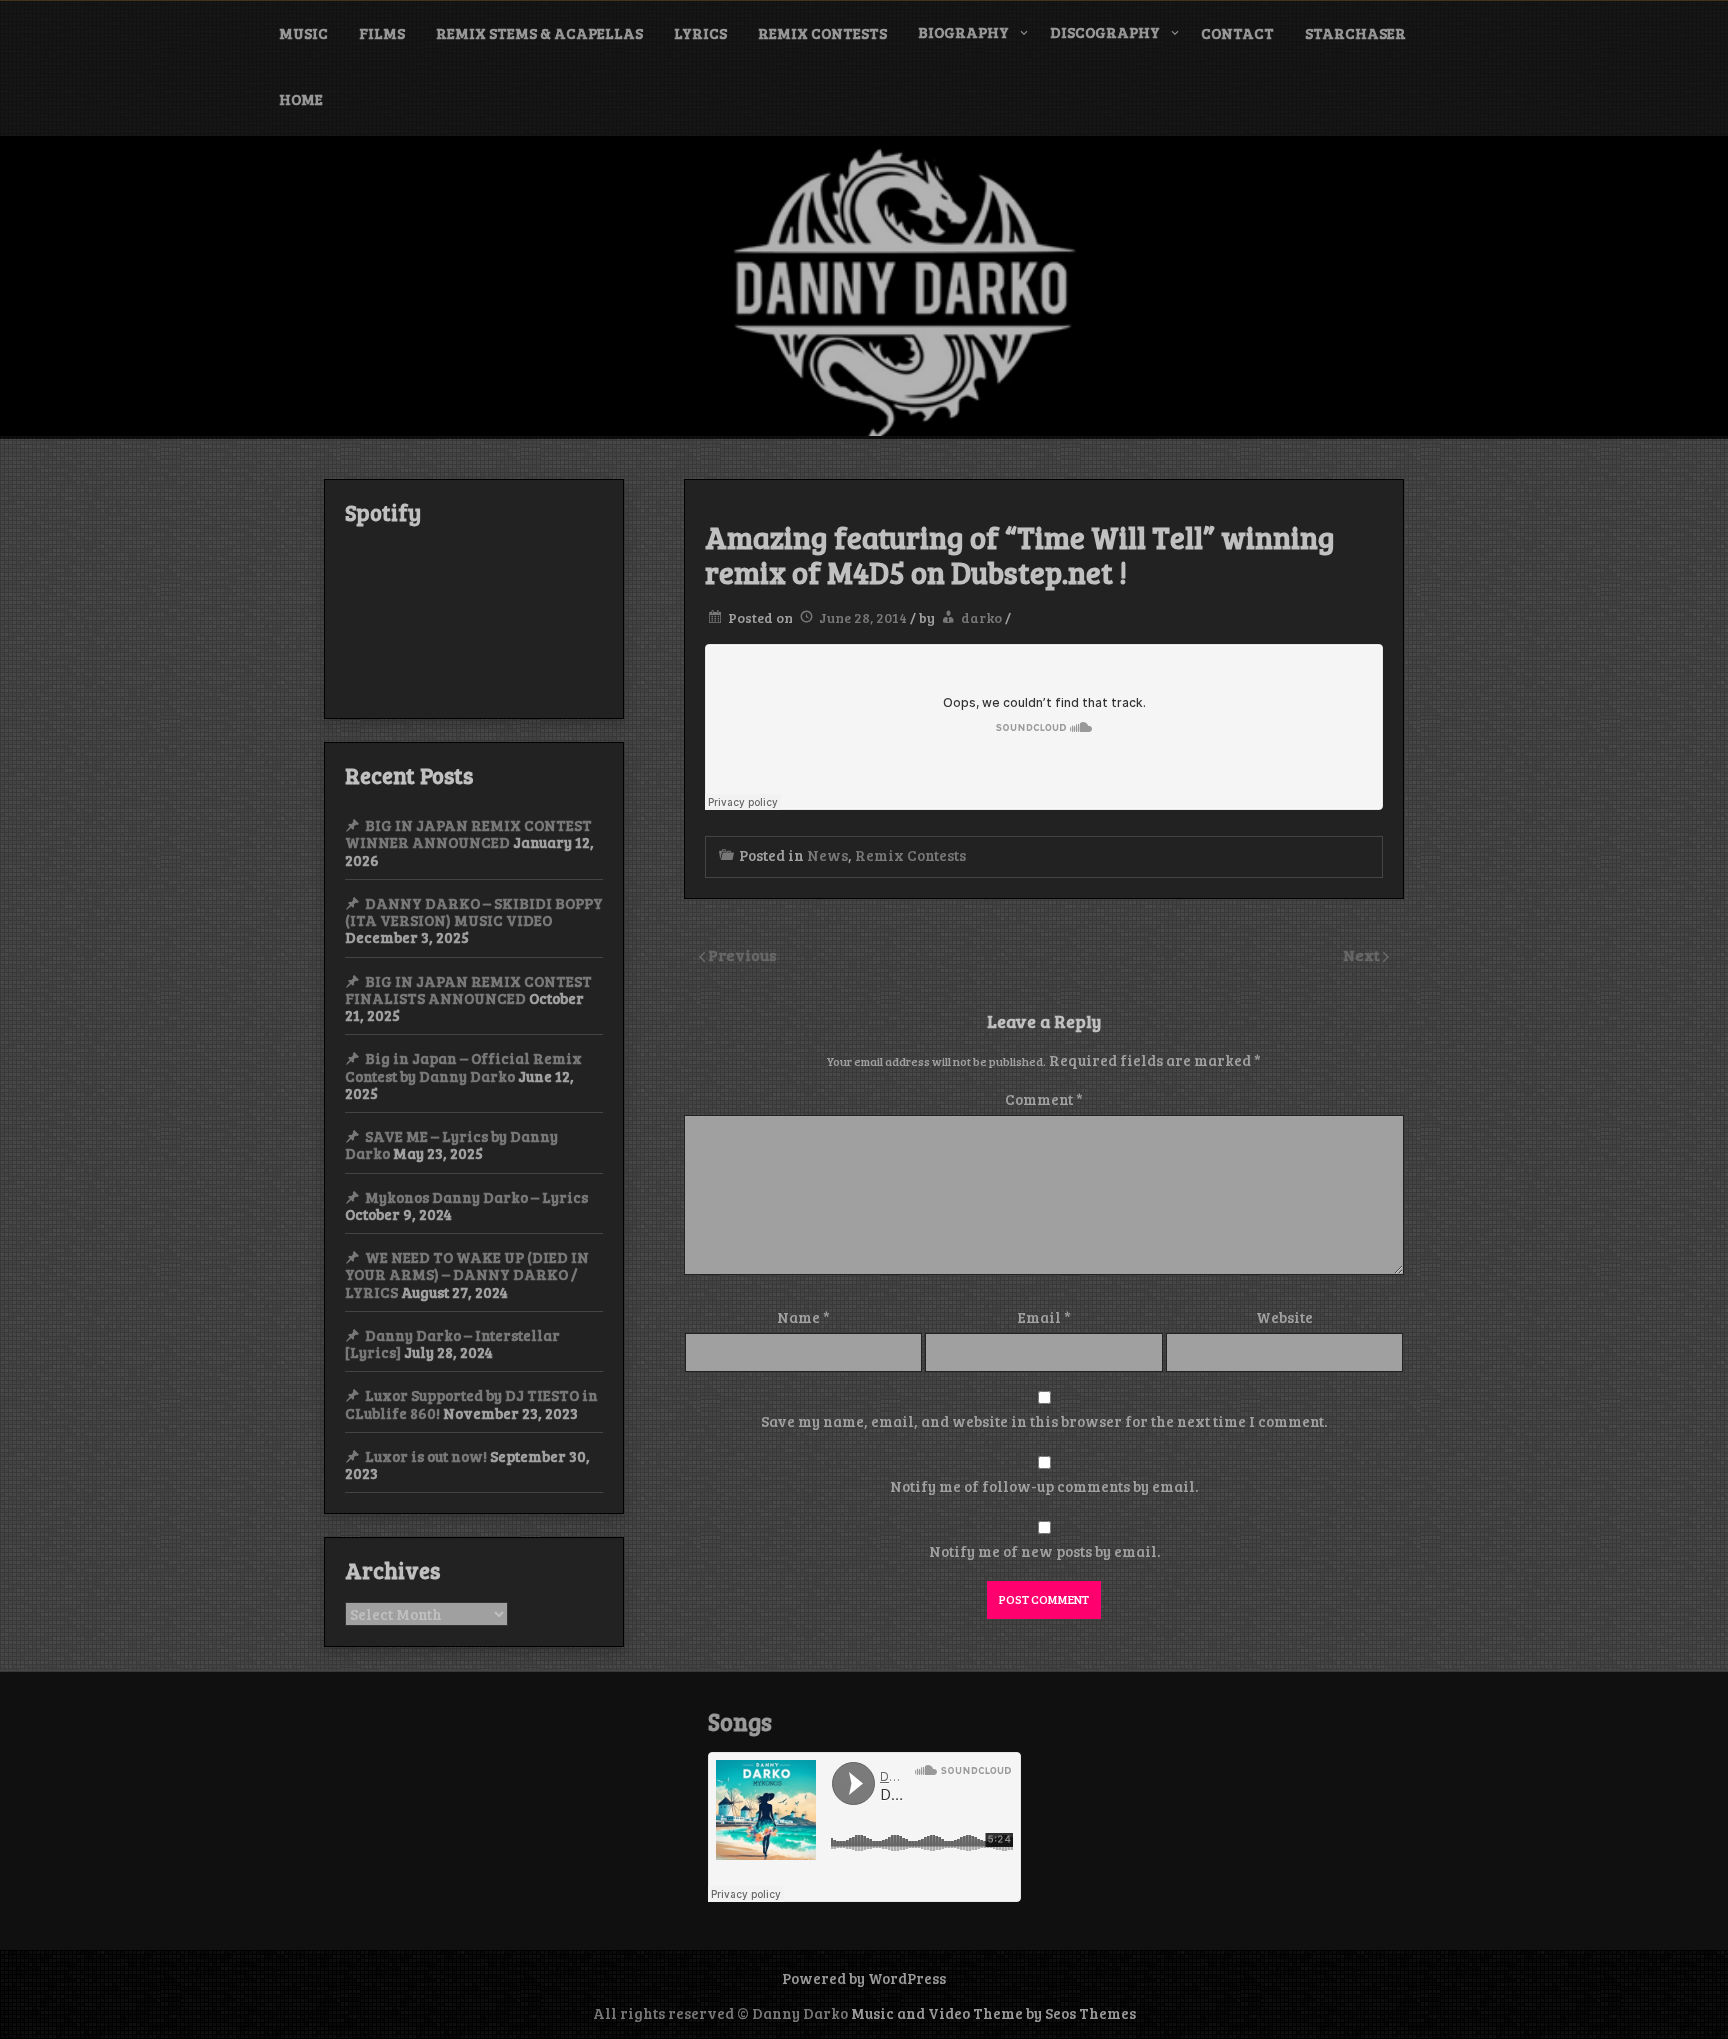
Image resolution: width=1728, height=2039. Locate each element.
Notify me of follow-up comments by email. (1044, 1486)
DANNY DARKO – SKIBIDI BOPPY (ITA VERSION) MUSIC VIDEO (474, 911)
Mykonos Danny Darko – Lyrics (476, 1197)
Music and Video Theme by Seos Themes (993, 2013)
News (827, 855)
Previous (742, 954)
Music (303, 33)
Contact (1237, 33)
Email (1044, 1317)
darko (981, 617)
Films (382, 33)
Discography (1105, 32)
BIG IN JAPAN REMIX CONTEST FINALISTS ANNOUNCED (468, 989)
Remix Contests (822, 33)
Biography (963, 32)
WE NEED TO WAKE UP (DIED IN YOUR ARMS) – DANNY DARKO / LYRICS (467, 1274)
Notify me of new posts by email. (1044, 1551)
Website (1284, 1317)
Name (803, 1317)
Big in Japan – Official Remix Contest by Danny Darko (463, 1066)
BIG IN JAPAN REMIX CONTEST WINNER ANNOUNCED (468, 833)
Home (301, 99)
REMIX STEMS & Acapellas (539, 33)
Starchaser (1355, 33)
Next (1363, 954)
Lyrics (700, 33)
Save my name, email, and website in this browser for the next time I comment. (1044, 1421)
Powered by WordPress (864, 1978)
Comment (1044, 1099)
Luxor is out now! (426, 1456)
